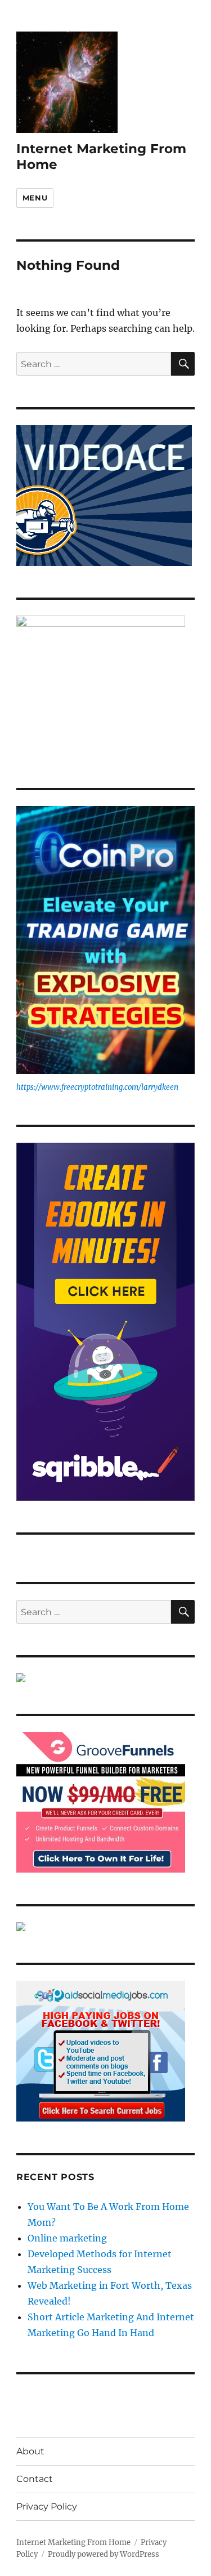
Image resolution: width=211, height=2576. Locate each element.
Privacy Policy (47, 2506)
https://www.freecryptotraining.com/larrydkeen (97, 1087)
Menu (35, 198)
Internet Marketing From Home (73, 2542)
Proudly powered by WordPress (104, 2554)
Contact (35, 2479)
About (30, 2451)
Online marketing (67, 2238)
